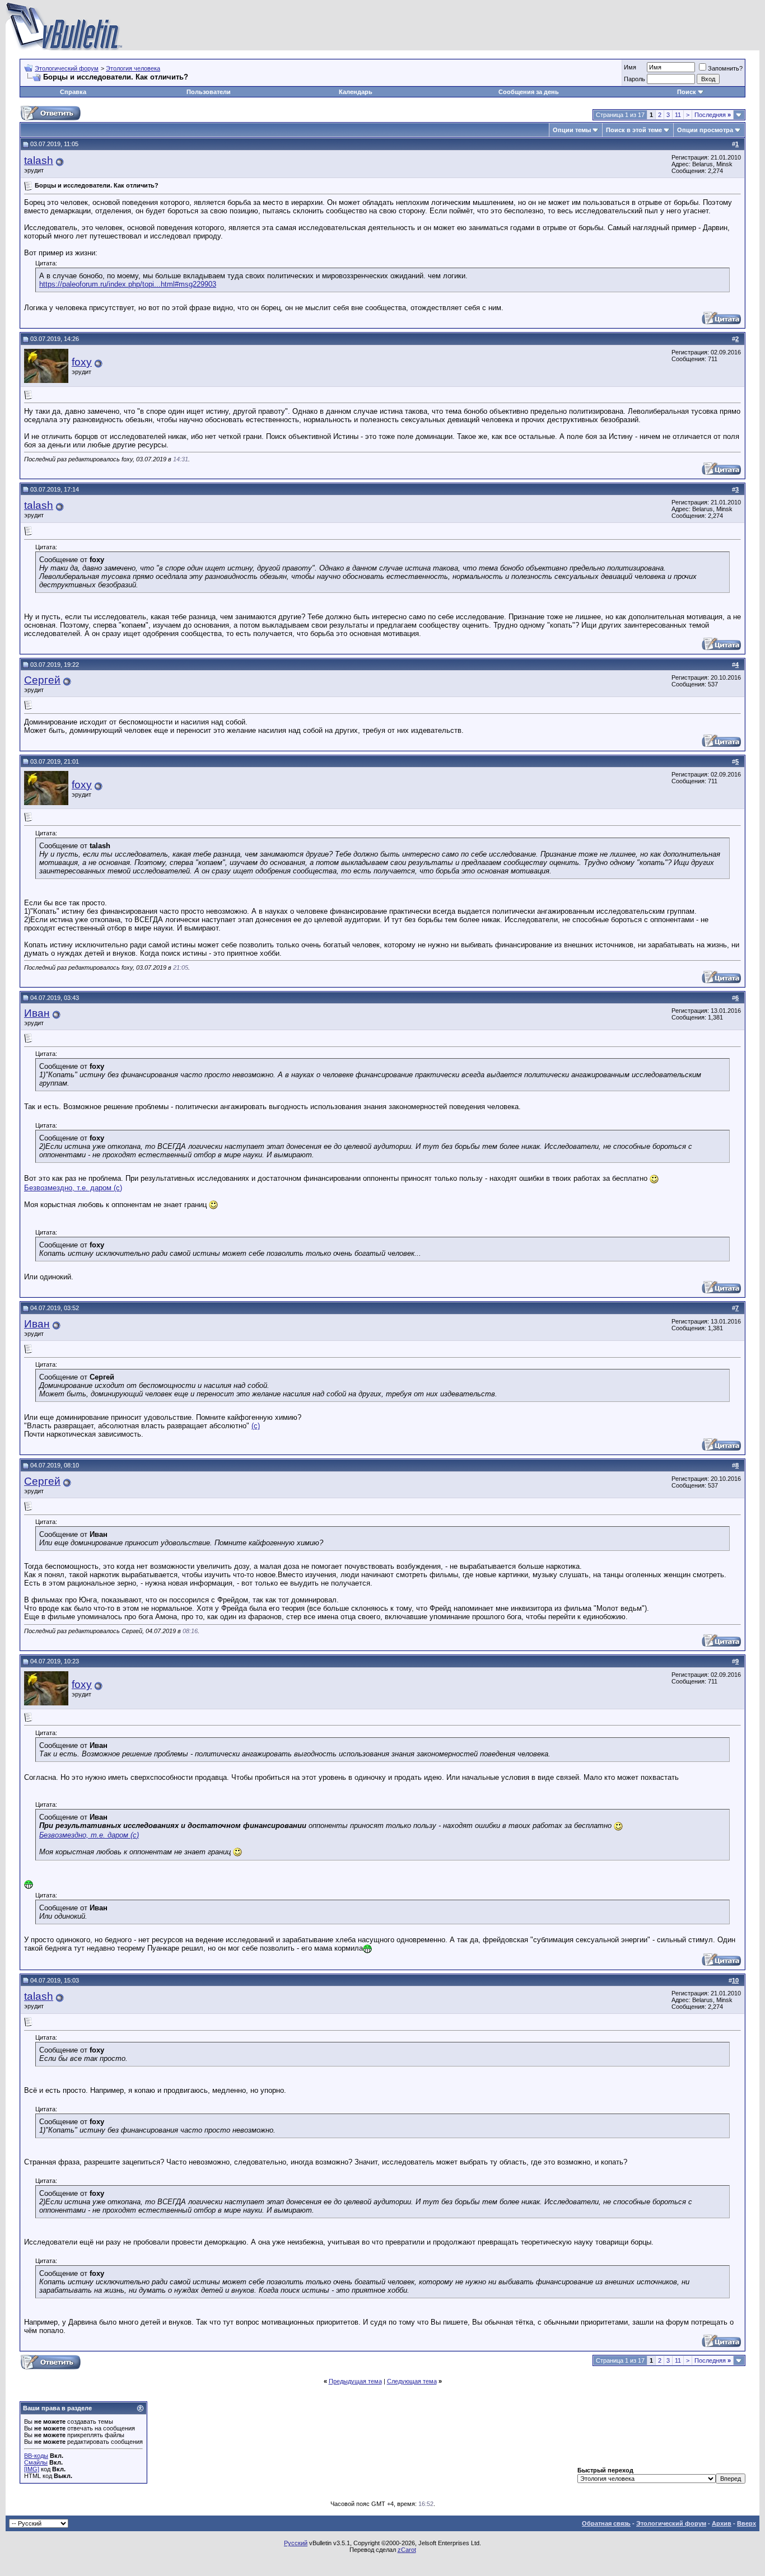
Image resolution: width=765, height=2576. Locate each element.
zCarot (407, 2550)
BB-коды (36, 2456)
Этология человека (133, 68)
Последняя (713, 115)
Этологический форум (67, 68)
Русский (296, 2543)
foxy (82, 362)
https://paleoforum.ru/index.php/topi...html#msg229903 (128, 284)
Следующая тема (412, 2381)
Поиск (687, 92)
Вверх (747, 2523)
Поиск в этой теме (634, 130)
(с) (256, 1426)
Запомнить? (725, 68)
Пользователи (209, 92)
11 (678, 115)
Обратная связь (606, 2523)
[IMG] (32, 2469)
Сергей (42, 680)
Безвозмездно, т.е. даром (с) (73, 1188)
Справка (73, 92)
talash (39, 160)
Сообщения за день (529, 92)
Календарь (356, 92)
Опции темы (572, 130)
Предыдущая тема (355, 2381)
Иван (37, 1013)
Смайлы (36, 2462)
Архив (722, 2523)
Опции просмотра (705, 130)
